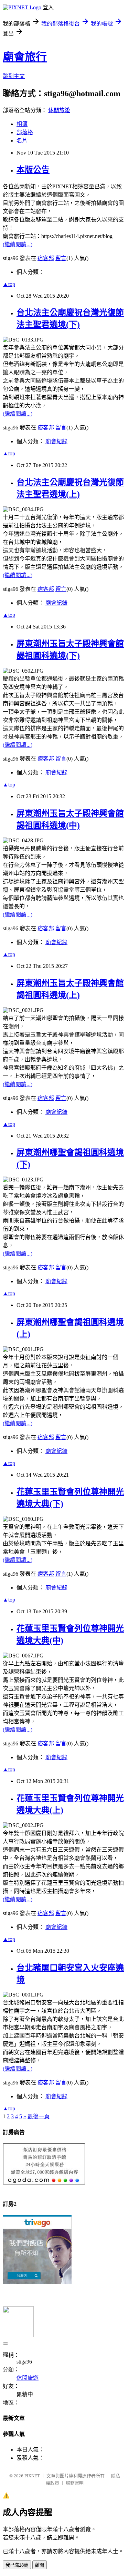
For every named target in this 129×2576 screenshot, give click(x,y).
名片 (22, 141)
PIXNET (32, 2476)
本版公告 (33, 170)
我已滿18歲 (17, 2565)
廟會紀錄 (56, 441)
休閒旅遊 (59, 110)
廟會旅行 (25, 57)
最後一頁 (39, 2116)
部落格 (25, 132)
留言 (61, 258)
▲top (9, 284)
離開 (40, 2565)
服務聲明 (75, 2483)
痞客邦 (46, 258)
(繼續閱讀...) (18, 244)
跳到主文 (14, 76)
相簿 (22, 124)
